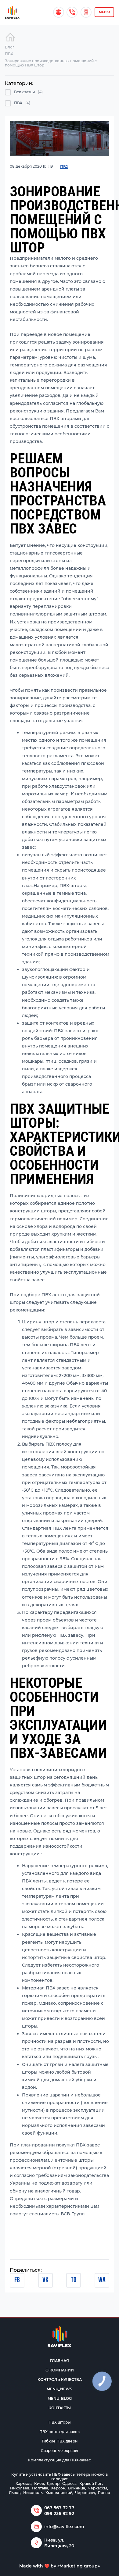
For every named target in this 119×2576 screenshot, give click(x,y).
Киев (39, 2483)
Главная (60, 2361)
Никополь (33, 2493)
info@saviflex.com (64, 2527)
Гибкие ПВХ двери (60, 2441)
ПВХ (9, 54)
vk (45, 2280)
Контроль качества (60, 2380)
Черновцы (85, 2493)
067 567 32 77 (59, 2508)
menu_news (60, 2389)
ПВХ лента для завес (60, 2432)
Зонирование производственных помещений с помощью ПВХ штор (51, 63)
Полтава (40, 2488)
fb (17, 2280)
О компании (60, 2370)
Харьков (23, 2483)
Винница (77, 2488)
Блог (10, 47)
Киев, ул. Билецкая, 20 (59, 2543)
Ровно (104, 2493)
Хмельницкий (59, 2493)
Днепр (53, 2483)
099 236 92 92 (59, 2514)
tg (74, 2280)
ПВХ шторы (60, 2422)
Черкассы (97, 2488)
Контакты (60, 2408)
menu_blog (60, 2398)
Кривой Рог (91, 2483)
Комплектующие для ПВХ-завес (60, 2460)
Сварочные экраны (60, 2451)
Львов (15, 2493)
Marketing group (79, 2566)
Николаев (20, 2488)
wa (102, 2280)
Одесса (69, 2483)
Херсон (58, 2488)
